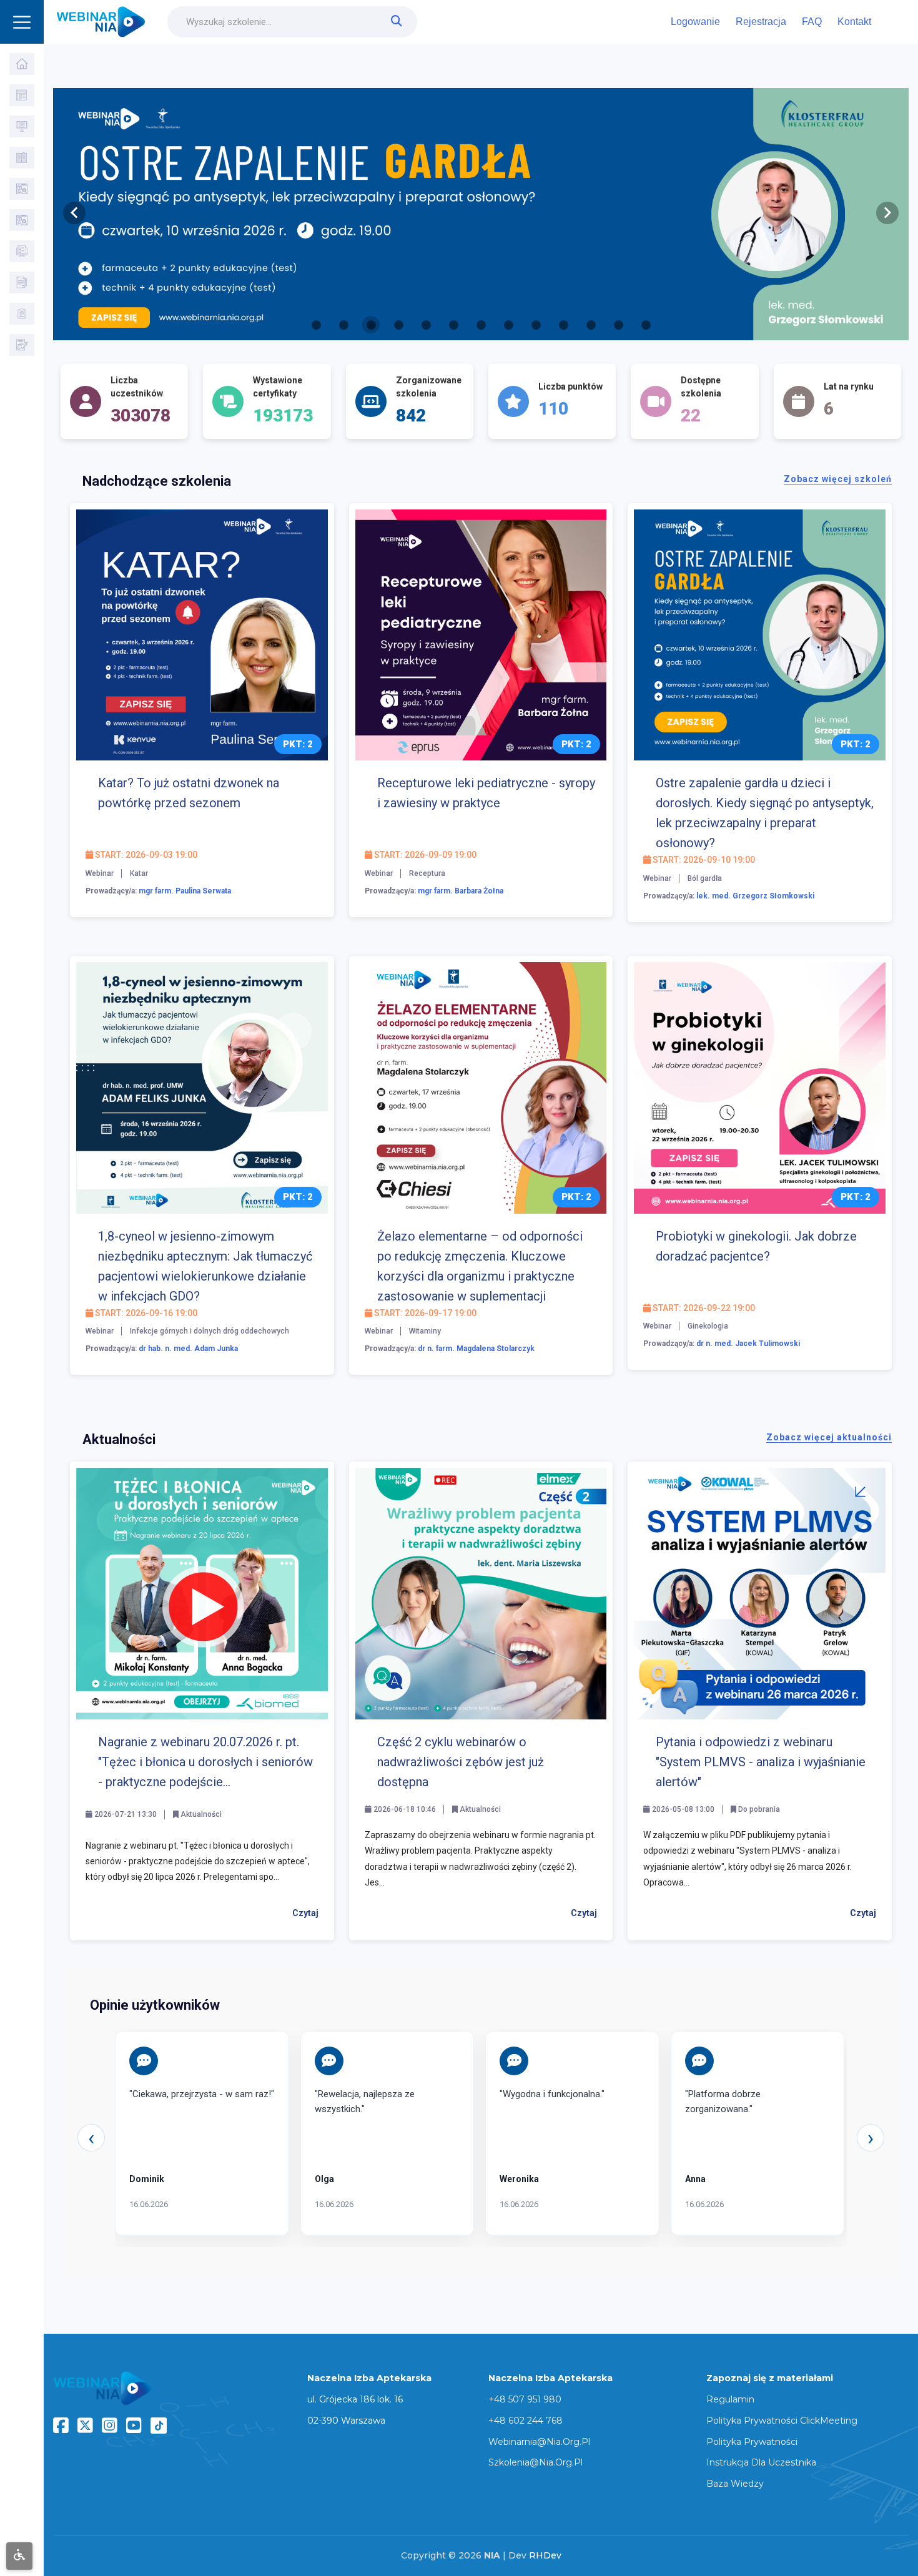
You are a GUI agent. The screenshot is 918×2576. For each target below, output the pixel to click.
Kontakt (854, 22)
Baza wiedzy (735, 2484)
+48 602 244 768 (526, 2421)
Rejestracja (761, 22)
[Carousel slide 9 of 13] (536, 325)
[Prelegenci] (22, 220)
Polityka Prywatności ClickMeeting (782, 2421)
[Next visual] (887, 213)
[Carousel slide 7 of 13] (481, 325)
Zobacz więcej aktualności (829, 1437)
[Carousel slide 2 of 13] (343, 325)
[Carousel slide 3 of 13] (371, 325)
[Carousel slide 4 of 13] (398, 325)
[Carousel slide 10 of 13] (563, 325)
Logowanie (695, 22)
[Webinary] (22, 126)
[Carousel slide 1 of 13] (316, 325)
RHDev (545, 2555)
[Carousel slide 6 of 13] (453, 325)
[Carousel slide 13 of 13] (646, 325)
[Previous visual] (74, 213)
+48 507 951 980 (525, 2399)
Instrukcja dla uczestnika (761, 2462)
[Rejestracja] (22, 345)
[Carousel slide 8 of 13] (508, 325)
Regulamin (730, 2399)
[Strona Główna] (22, 64)
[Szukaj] (22, 95)
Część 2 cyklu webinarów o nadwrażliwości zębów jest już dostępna (461, 1762)
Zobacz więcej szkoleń (838, 479)
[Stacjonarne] (22, 189)
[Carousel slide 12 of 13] (618, 325)
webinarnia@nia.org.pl (539, 2442)
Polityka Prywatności (752, 2442)
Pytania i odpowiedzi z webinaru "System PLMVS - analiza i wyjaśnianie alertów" (761, 1762)
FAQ (812, 22)
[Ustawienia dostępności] (19, 2556)
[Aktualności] (22, 251)
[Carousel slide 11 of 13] (591, 325)
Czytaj (305, 1913)
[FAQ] (22, 283)
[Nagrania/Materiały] (22, 158)
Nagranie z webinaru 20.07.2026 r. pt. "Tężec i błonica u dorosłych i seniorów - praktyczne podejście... (205, 1762)
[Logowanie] (22, 314)
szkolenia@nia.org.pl (535, 2462)
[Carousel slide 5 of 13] (426, 325)
